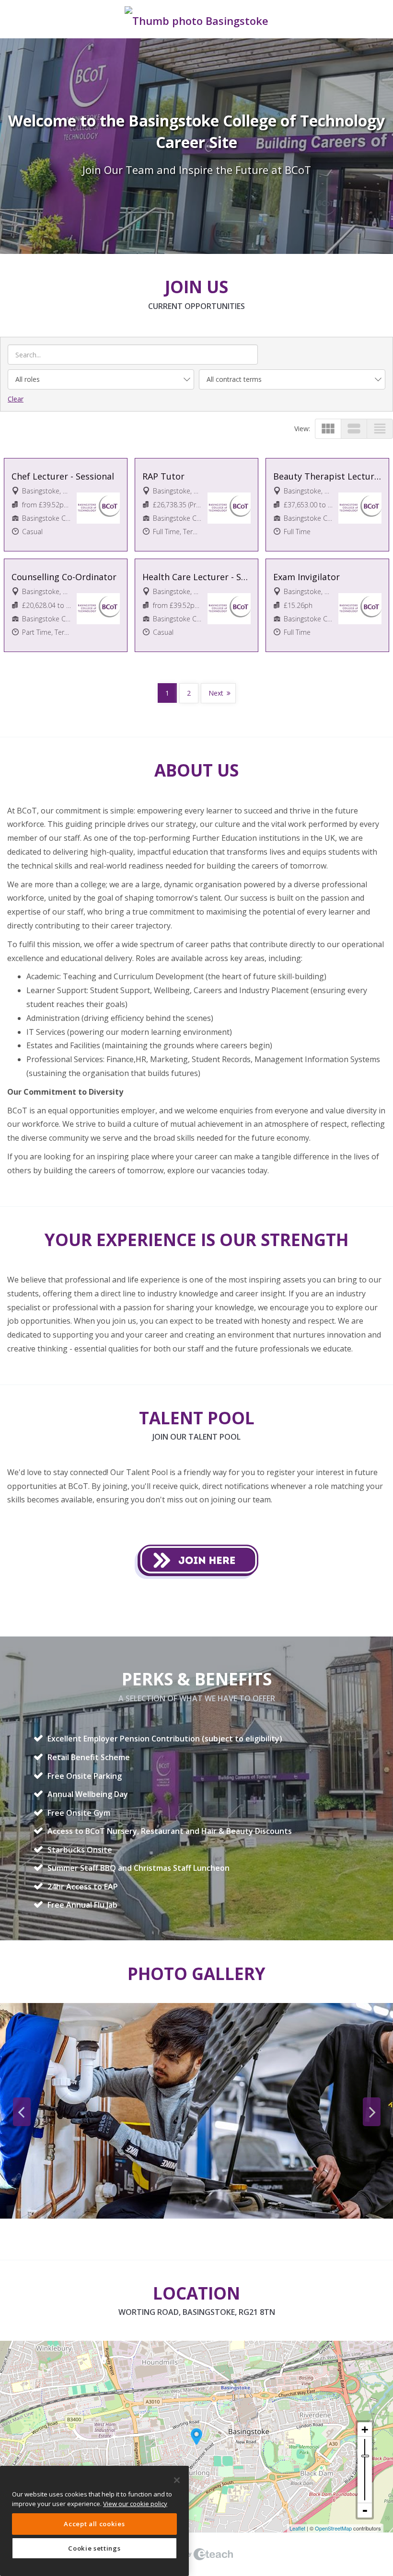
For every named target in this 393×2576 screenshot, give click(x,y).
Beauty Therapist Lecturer (327, 476)
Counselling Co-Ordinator (64, 577)
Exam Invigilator (306, 577)
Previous (22, 2112)
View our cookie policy (135, 2504)
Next (216, 693)
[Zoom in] (365, 2429)
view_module (328, 429)
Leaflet (297, 2528)
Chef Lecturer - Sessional (63, 476)
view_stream (354, 429)
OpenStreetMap (333, 2528)
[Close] (177, 2480)
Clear (16, 399)
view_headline (380, 429)
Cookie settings (94, 2548)
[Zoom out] (365, 2510)
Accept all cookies (94, 2524)
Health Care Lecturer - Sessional (196, 577)
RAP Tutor (163, 476)
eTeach (196, 2554)
